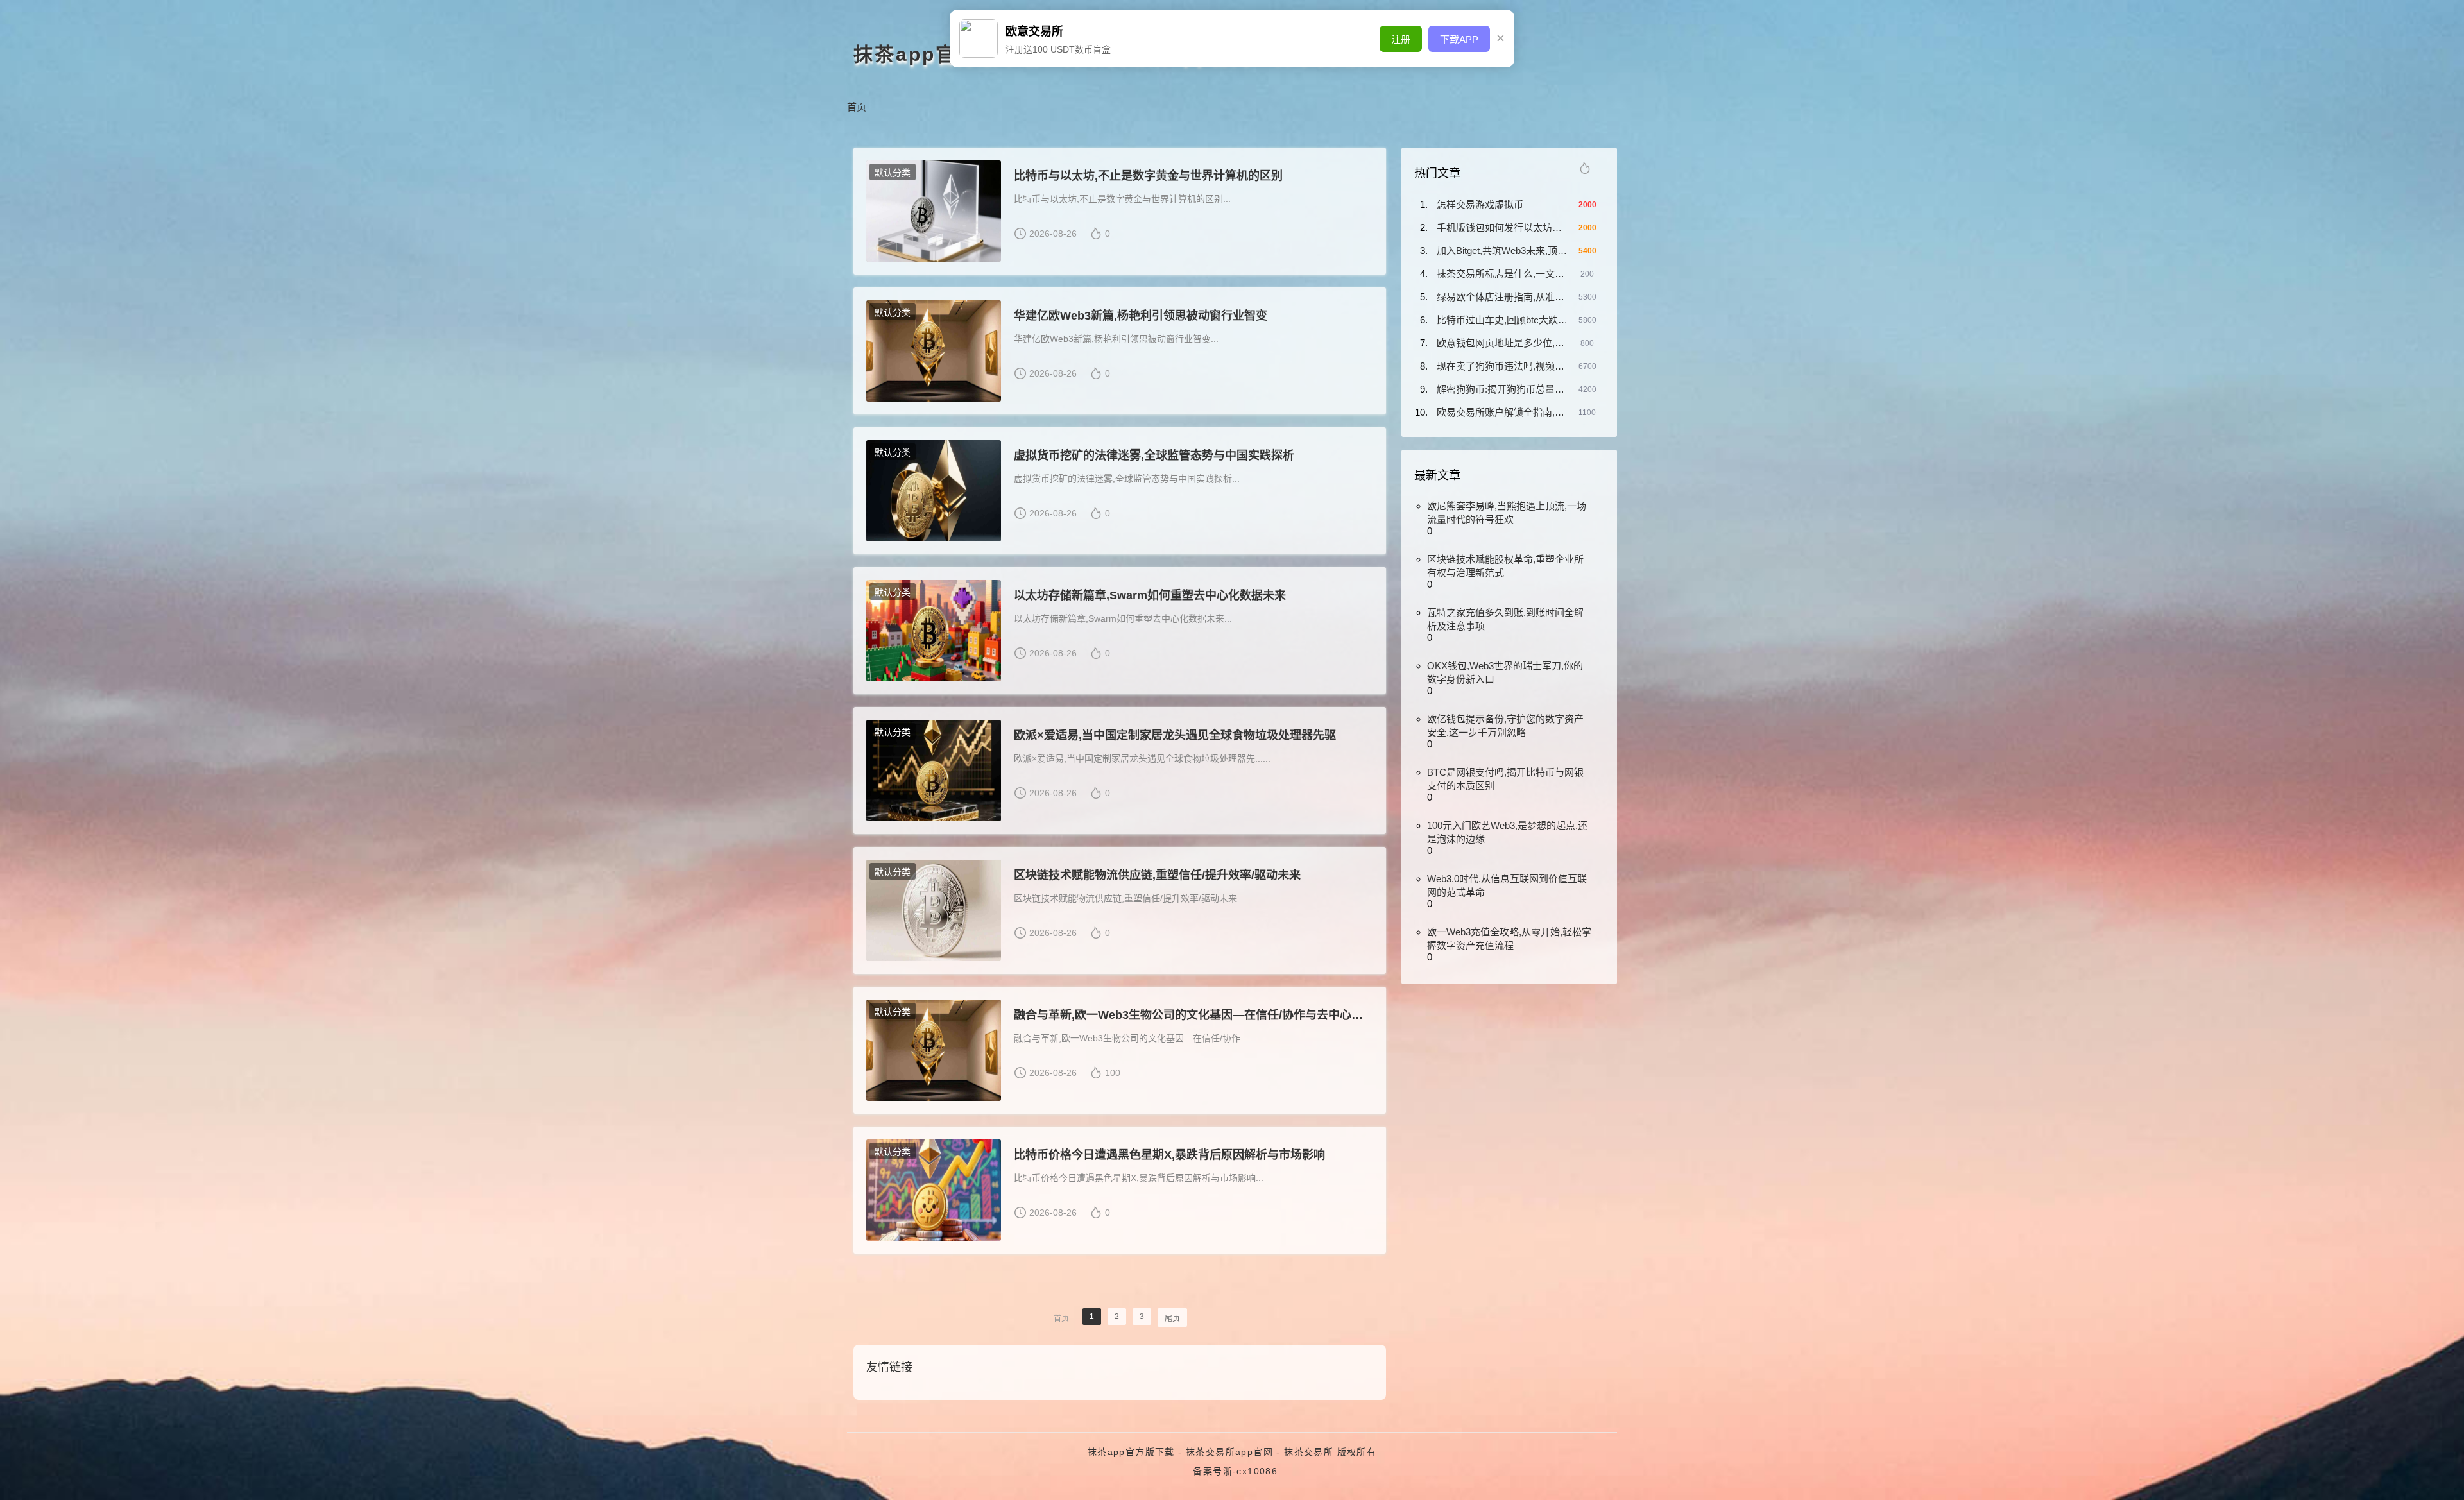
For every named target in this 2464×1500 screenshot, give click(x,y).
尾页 (1172, 1318)
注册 (1401, 39)
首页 (857, 107)
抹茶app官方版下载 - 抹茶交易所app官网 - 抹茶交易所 (1211, 1452)
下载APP (1459, 39)
